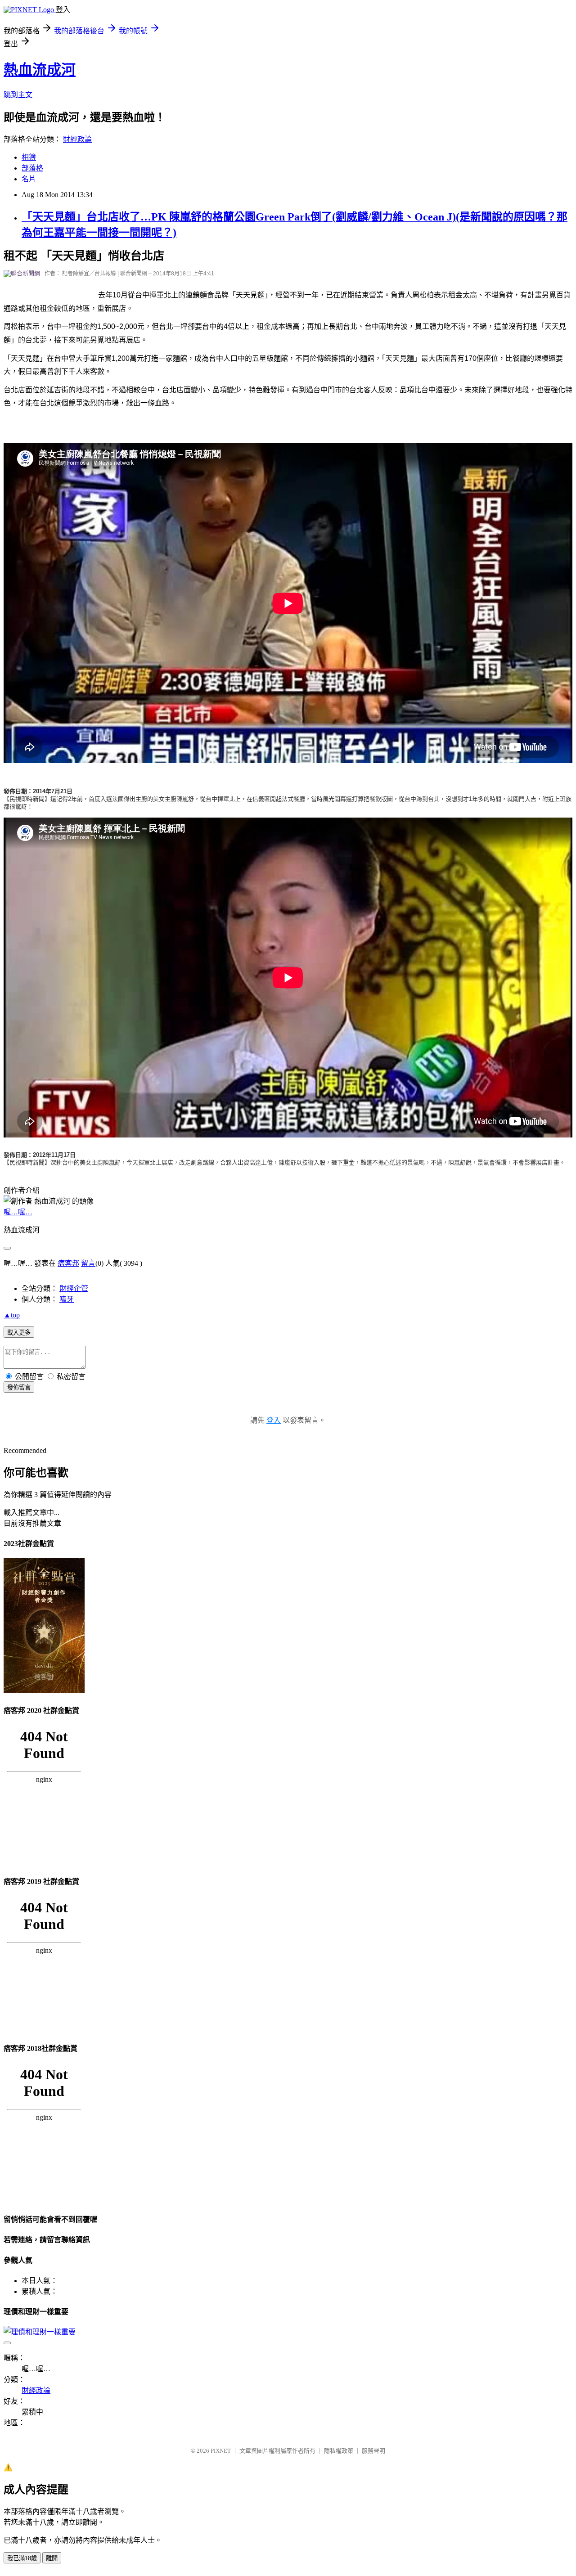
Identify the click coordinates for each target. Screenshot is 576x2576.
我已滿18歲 (22, 2558)
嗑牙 (67, 1299)
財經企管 (74, 1288)
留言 (88, 1263)
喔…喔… (18, 1212)
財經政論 (77, 139)
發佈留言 (19, 1387)
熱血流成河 (40, 70)
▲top (12, 1315)
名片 (29, 179)
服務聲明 (373, 2451)
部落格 (32, 168)
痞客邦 (68, 1263)
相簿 (29, 157)
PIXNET (221, 2451)
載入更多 (19, 1333)
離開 (52, 2558)
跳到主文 (18, 95)
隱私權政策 (339, 2451)
